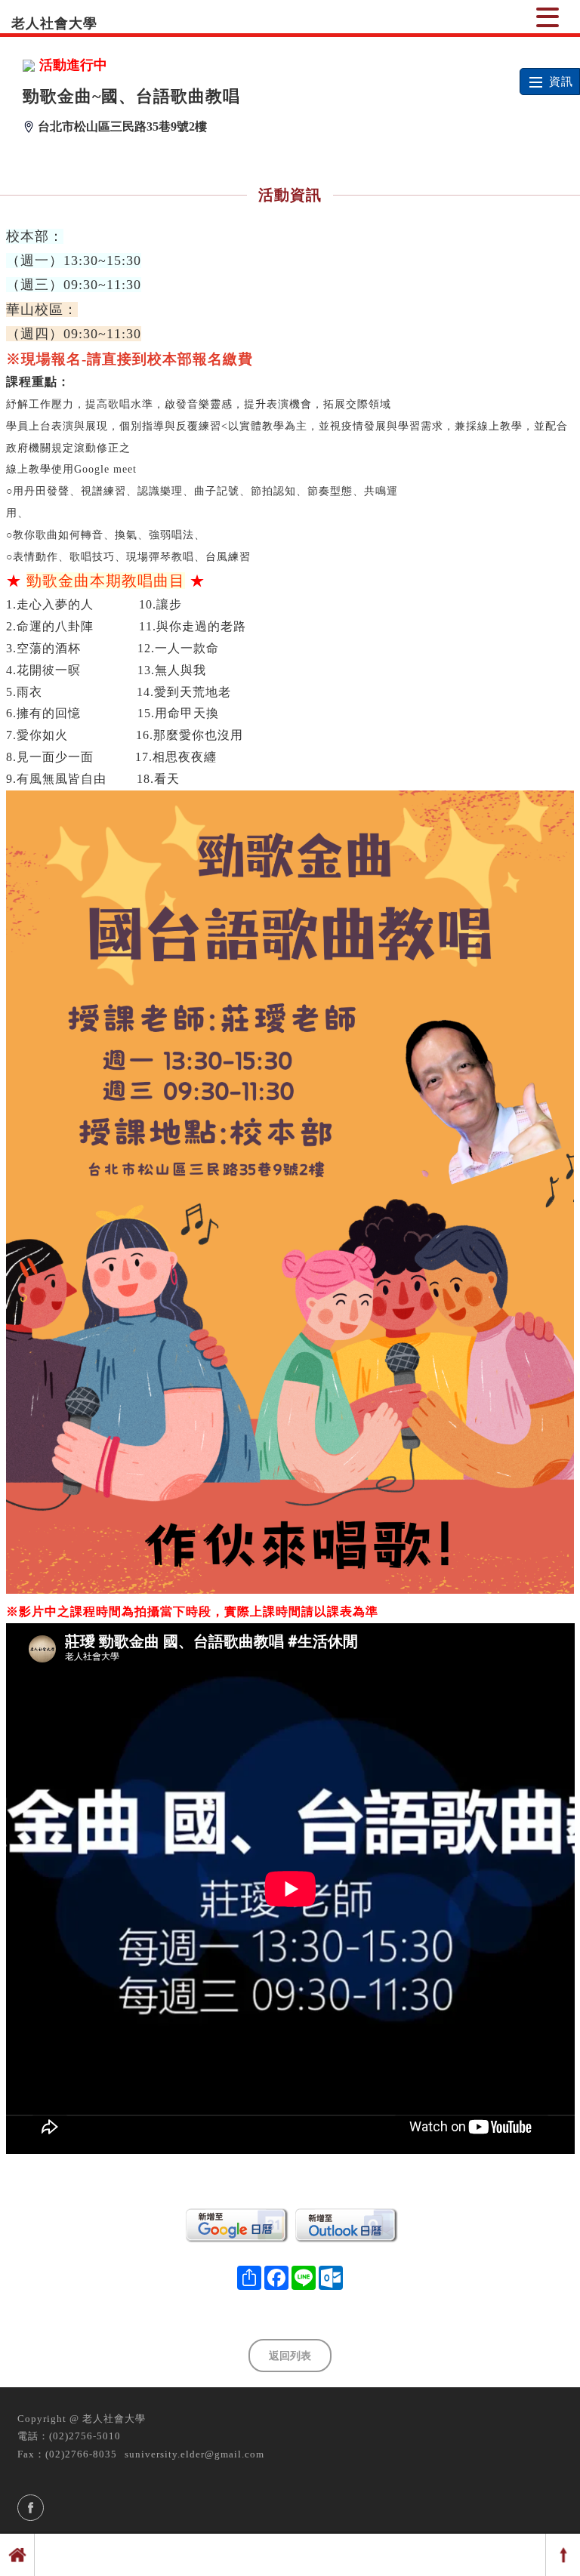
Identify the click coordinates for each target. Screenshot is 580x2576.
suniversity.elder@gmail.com (194, 2454)
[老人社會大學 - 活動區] (548, 17)
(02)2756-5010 (85, 2436)
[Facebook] (31, 2508)
